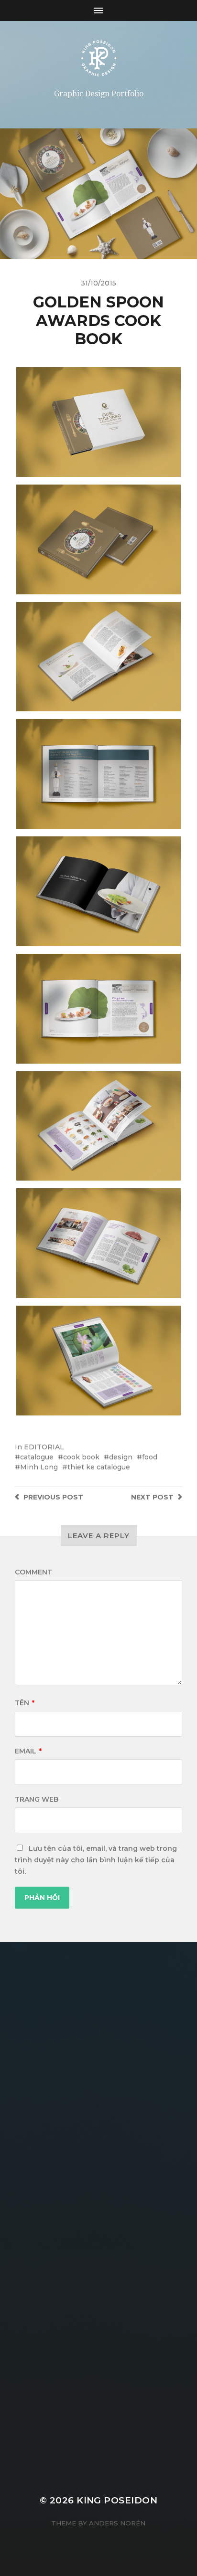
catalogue (37, 1457)
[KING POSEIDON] (99, 58)
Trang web (37, 1799)
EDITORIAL (44, 1447)
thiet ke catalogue (99, 1467)
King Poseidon (117, 2500)
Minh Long (39, 1467)
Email (28, 1751)
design (121, 1457)
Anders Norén (117, 2523)
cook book (81, 1457)
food (150, 1457)
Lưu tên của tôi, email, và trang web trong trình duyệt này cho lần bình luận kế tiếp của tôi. (96, 1860)
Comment (33, 1572)
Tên (25, 1703)
